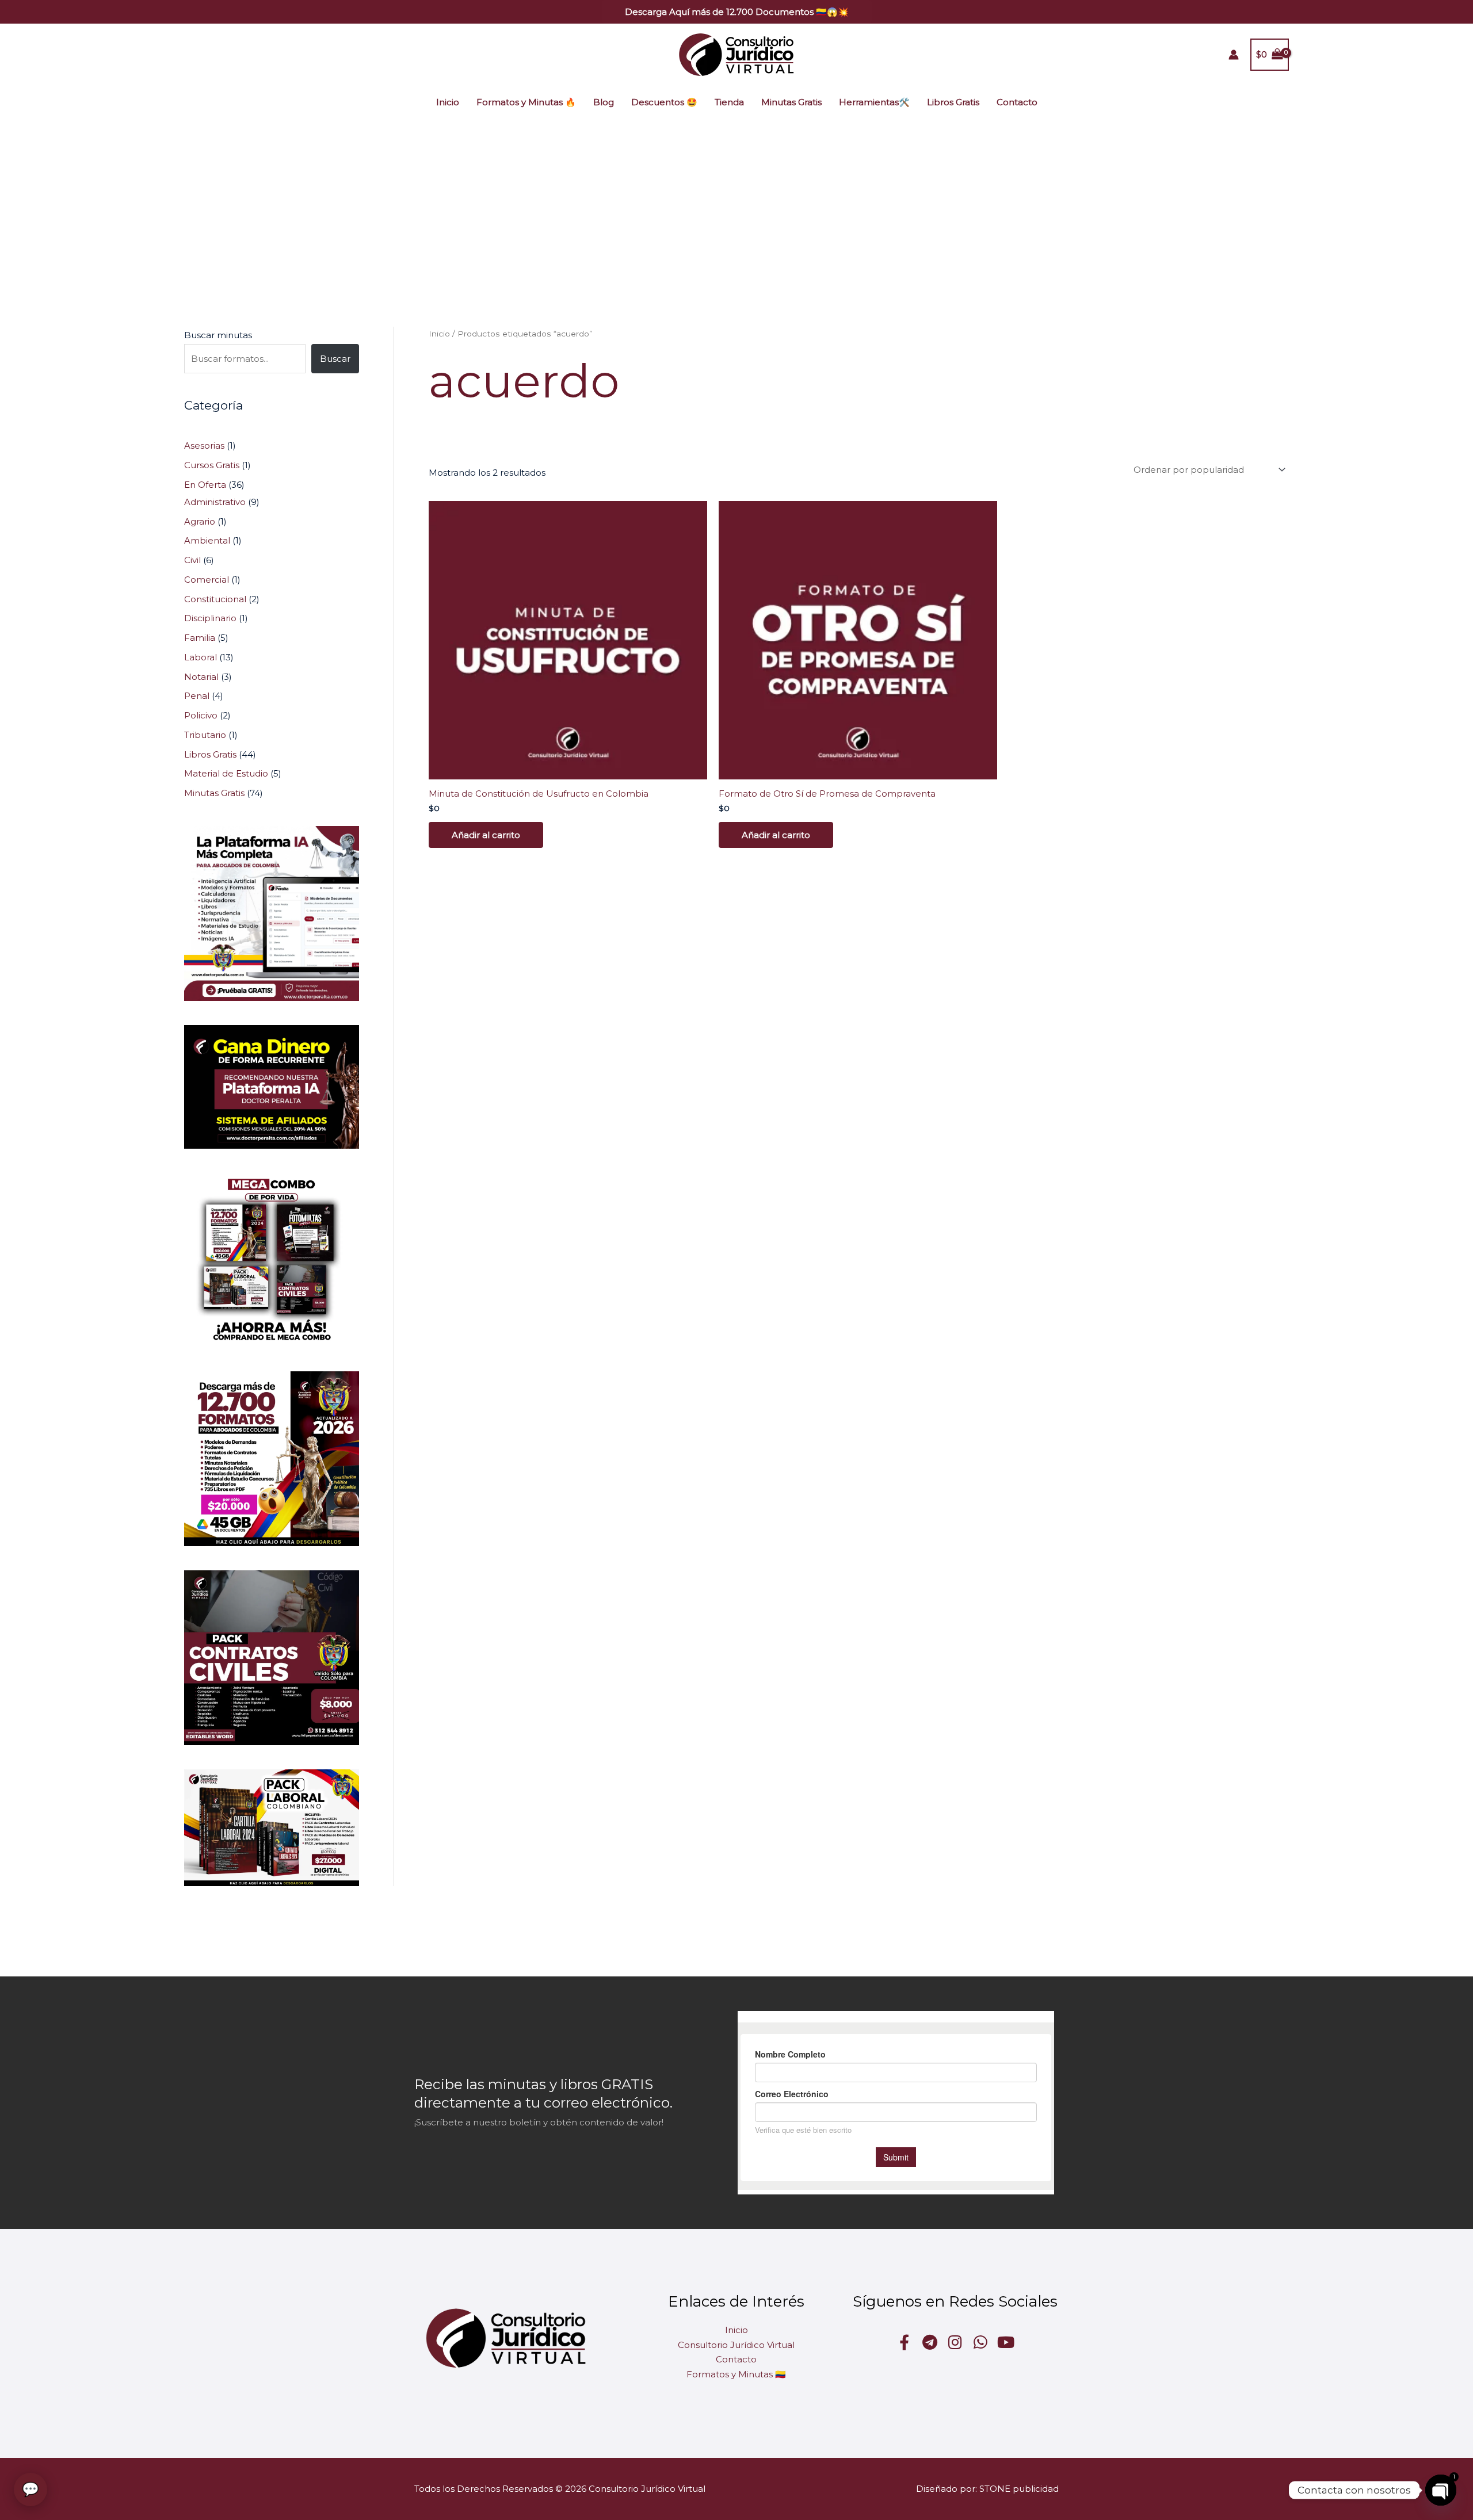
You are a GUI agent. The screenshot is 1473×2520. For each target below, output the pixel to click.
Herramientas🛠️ (874, 102)
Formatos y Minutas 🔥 (526, 102)
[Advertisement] (736, 206)
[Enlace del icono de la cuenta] (1234, 55)
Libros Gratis (953, 102)
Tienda (729, 102)
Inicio (448, 102)
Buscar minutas (218, 335)
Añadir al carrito (486, 835)
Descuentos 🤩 (664, 102)
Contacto (1017, 102)
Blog (604, 102)
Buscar (335, 359)
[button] (737, 12)
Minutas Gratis (791, 102)
